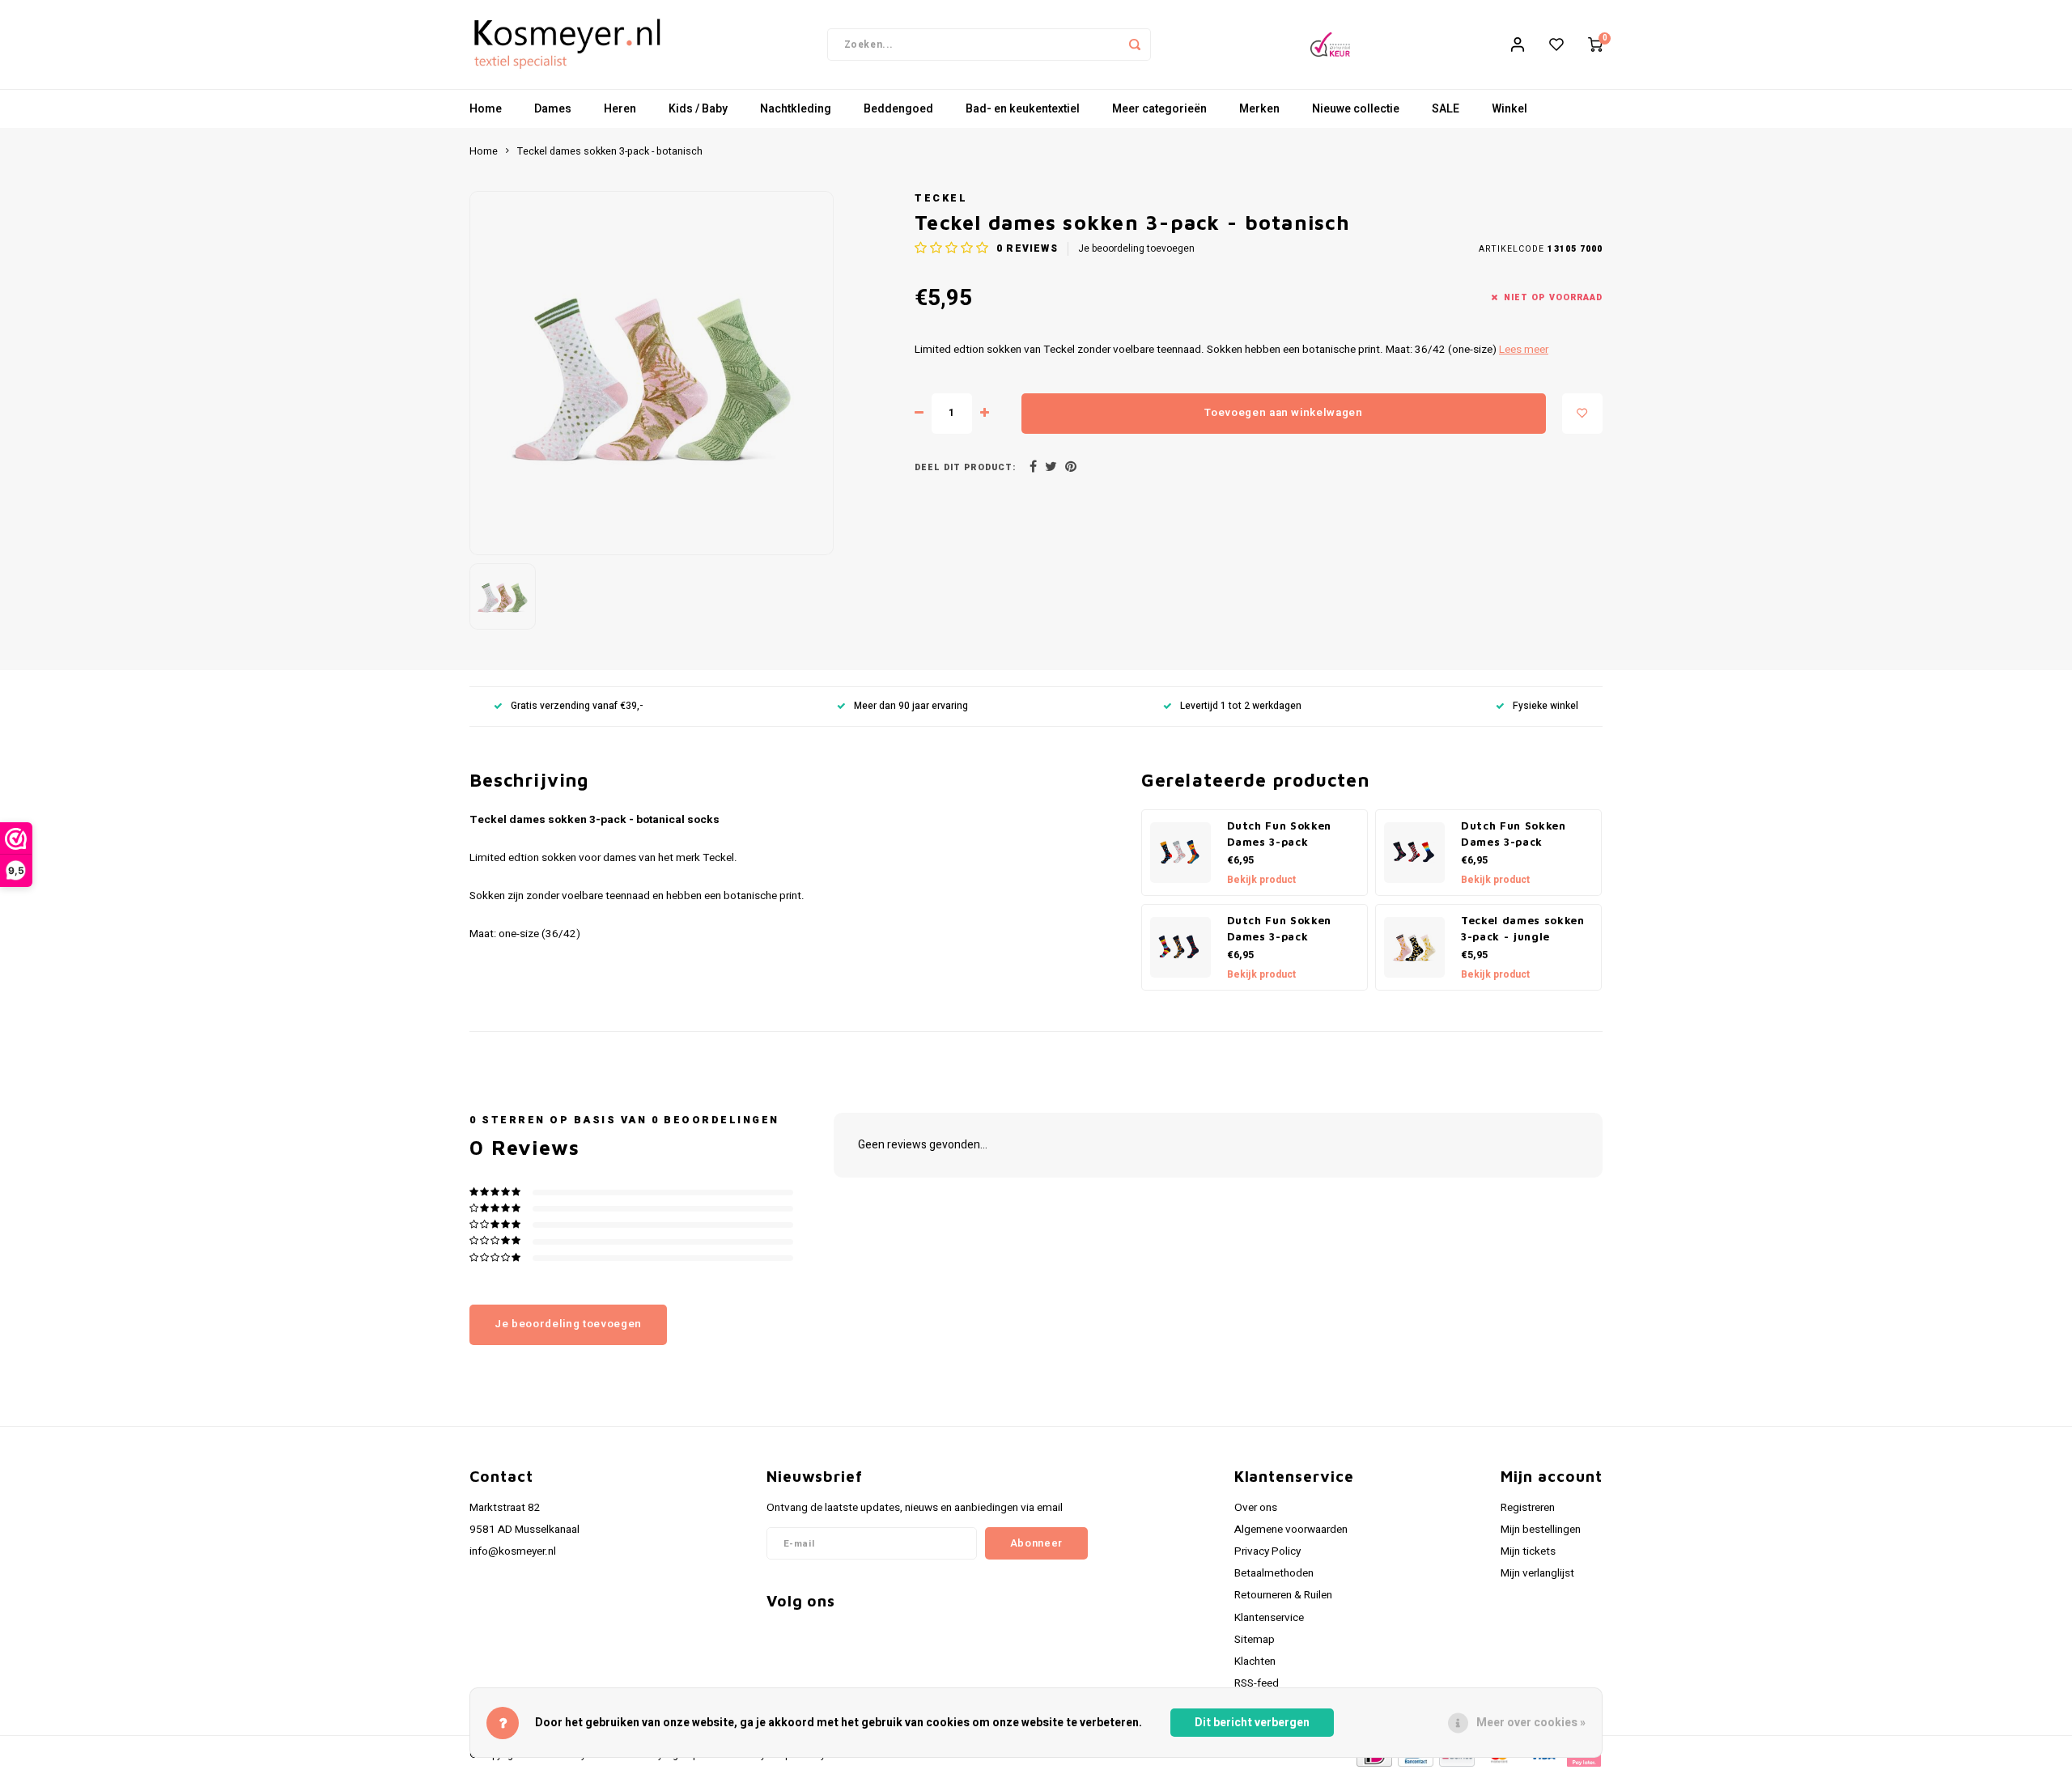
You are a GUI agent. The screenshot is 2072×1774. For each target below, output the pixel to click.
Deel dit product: (965, 467)
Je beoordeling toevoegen (1136, 249)
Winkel (1509, 109)
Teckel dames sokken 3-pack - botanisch (610, 151)
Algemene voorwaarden (1291, 1530)
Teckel (941, 198)
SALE (1446, 109)
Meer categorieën (1159, 109)
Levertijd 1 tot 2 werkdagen (1241, 706)
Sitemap (1255, 1640)
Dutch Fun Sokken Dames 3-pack (1280, 834)
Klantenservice (1269, 1618)
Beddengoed (898, 109)
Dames (553, 109)
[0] (1595, 45)
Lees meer (1524, 350)
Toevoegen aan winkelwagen (1284, 413)
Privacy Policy (1267, 1551)
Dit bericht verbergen (1252, 1723)
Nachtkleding (796, 109)
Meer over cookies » (1531, 1723)
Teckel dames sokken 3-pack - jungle (1523, 928)
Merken (1259, 109)
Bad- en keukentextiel (1023, 109)
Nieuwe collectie (1356, 109)
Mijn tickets (1528, 1551)
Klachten (1255, 1662)
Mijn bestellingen (1541, 1530)
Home (486, 109)
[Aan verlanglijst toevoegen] (1582, 414)
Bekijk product (1261, 880)
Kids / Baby (698, 109)
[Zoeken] (1135, 45)
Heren (620, 109)
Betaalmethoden (1274, 1573)
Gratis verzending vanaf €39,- (577, 706)
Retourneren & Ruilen (1283, 1595)
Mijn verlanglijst (1537, 1573)
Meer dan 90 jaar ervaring (911, 706)
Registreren (1528, 1508)
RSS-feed (1257, 1683)
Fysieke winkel (1546, 706)
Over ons (1256, 1508)
